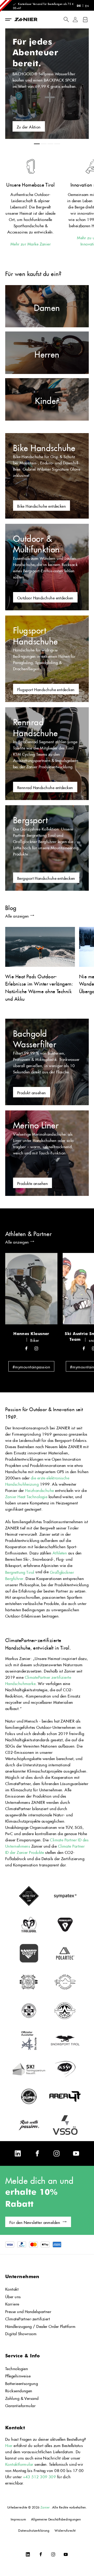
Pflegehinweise (18, 2375)
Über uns (13, 2296)
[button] (66, 19)
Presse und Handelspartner (28, 2311)
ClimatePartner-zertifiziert (28, 2318)
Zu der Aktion (29, 126)
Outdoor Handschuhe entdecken (45, 597)
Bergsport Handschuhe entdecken (46, 878)
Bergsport (30, 818)
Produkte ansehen (33, 1183)
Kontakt (12, 2288)
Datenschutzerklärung (34, 2530)
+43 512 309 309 (40, 2476)
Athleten (60, 1552)
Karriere (12, 2303)
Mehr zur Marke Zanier (31, 243)
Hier (9, 2445)
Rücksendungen (19, 2390)
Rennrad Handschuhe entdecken (45, 787)
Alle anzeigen (17, 915)
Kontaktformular (20, 2464)
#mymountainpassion (31, 1366)
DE (79, 6)
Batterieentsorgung (22, 2383)
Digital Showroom (21, 2333)
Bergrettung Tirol (20, 1572)
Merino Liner (36, 1124)
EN (87, 5)
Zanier (45, 2507)
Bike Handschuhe (44, 446)
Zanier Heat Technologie (26, 1496)
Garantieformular (20, 2405)
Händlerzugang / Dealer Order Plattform (40, 2326)
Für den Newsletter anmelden (35, 2222)
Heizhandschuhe (40, 1490)
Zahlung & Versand (22, 2398)
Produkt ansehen (32, 1092)
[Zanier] (33, 20)
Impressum (18, 2519)
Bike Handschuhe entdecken (42, 505)
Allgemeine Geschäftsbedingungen (56, 2519)
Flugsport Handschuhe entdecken (46, 689)
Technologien (17, 2368)
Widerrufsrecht (65, 2530)
